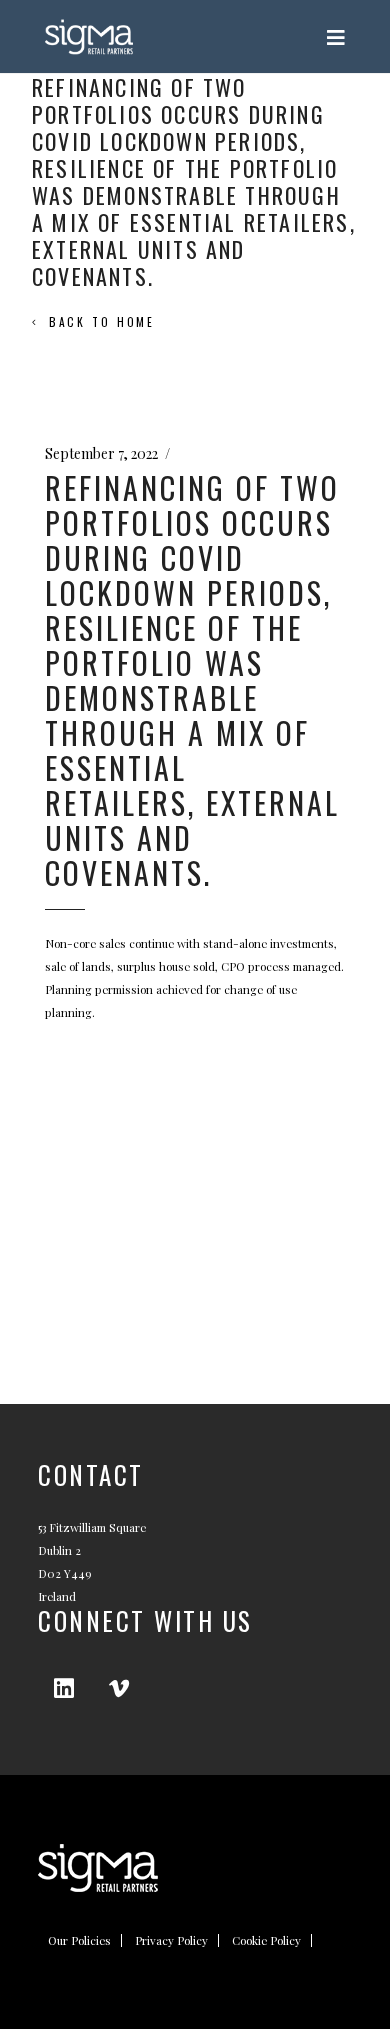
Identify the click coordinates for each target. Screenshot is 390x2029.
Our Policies (79, 1940)
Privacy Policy (171, 1940)
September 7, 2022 (101, 453)
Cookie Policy (266, 1940)
